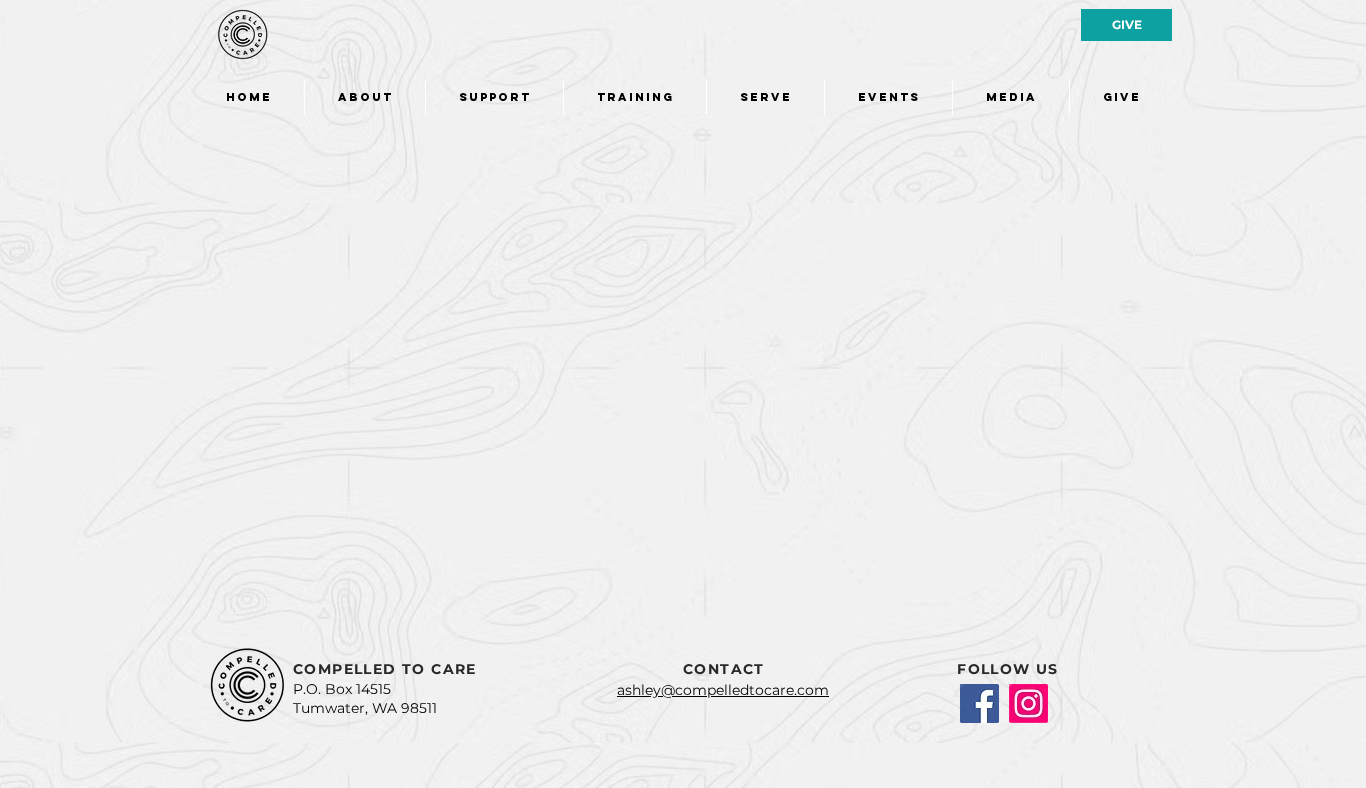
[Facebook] (979, 703)
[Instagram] (1028, 703)
